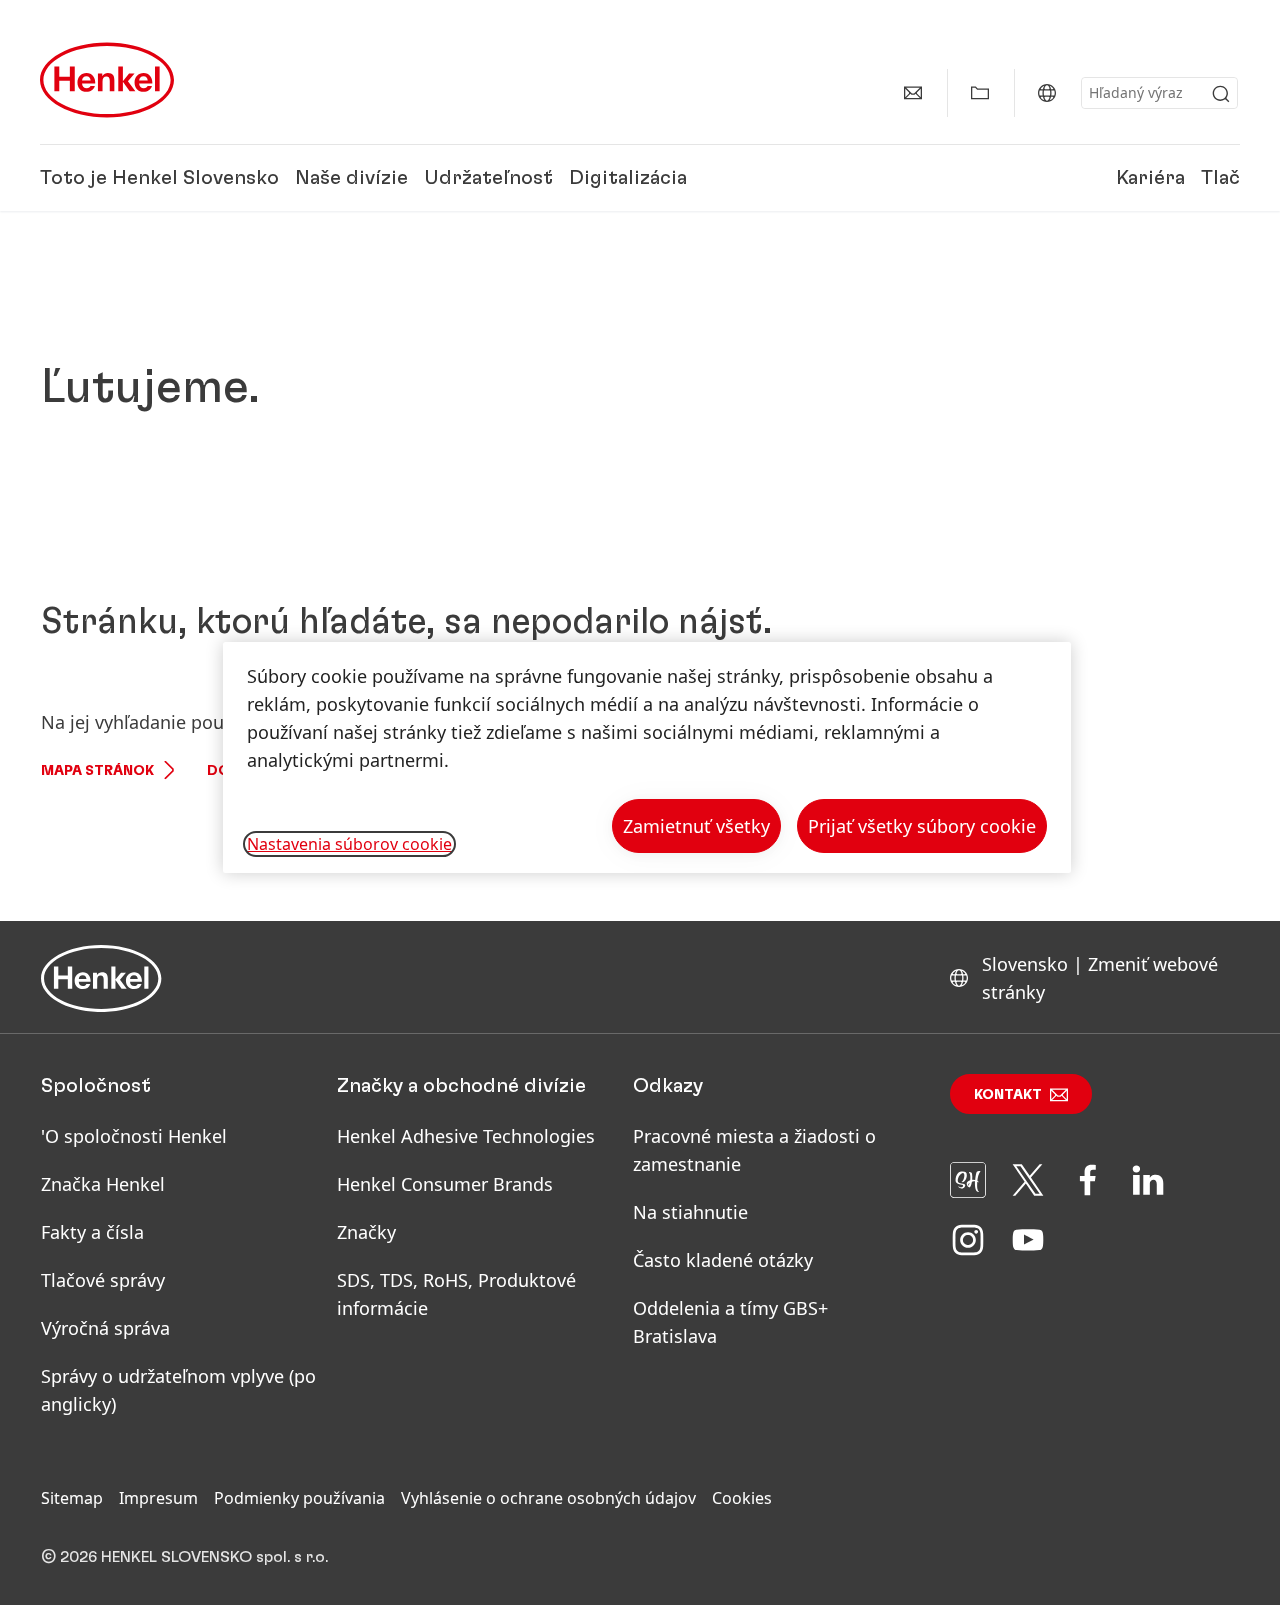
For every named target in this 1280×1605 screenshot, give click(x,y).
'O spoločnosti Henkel (134, 1136)
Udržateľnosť (488, 178)
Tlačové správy (103, 1280)
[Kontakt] (913, 93)
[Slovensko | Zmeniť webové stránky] (1047, 93)
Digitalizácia (628, 178)
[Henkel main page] (107, 80)
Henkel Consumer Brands (445, 1184)
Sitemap (72, 1498)
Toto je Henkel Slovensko (159, 178)
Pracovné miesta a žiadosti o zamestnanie (754, 1150)
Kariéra (1150, 178)
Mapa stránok (97, 771)
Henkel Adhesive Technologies (466, 1136)
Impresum (158, 1498)
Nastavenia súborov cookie (349, 844)
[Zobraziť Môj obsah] (980, 93)
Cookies (742, 1498)
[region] (647, 757)
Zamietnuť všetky (696, 826)
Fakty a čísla (92, 1232)
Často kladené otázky (723, 1260)
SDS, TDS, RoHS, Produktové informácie (456, 1294)
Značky (366, 1232)
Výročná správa (105, 1328)
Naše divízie (351, 178)
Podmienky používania (299, 1498)
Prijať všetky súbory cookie (922, 826)
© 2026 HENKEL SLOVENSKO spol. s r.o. (184, 1557)
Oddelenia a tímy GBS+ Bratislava (730, 1322)
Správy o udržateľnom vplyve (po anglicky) (178, 1390)
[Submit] (1221, 94)
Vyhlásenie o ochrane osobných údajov (548, 1498)
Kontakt (1008, 1095)
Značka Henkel (103, 1184)
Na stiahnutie (690, 1212)
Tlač (1220, 178)
